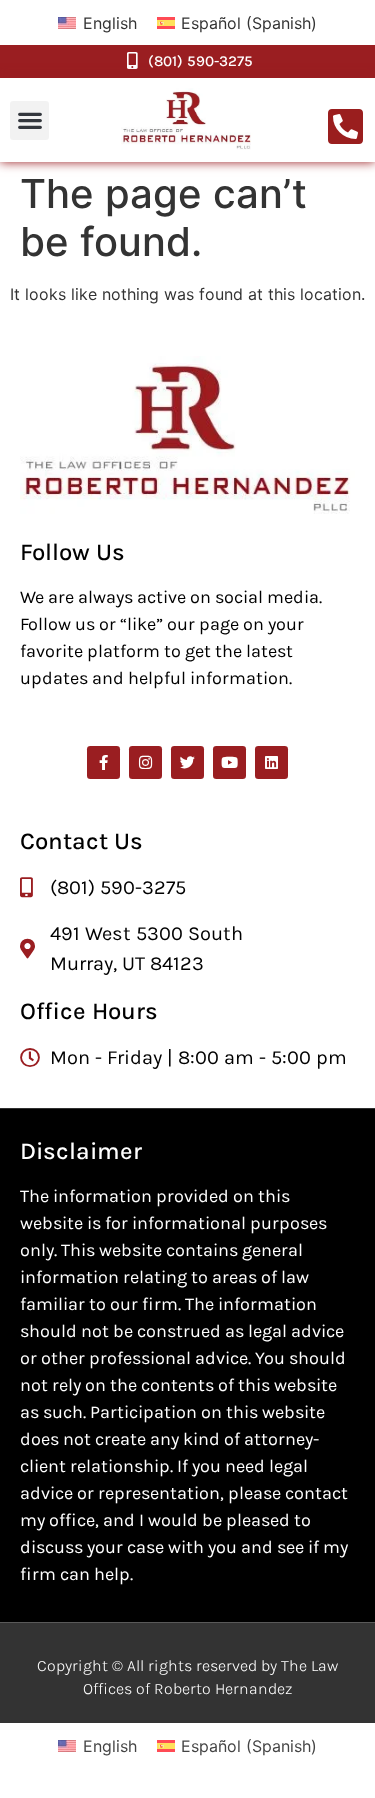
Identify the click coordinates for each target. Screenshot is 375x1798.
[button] (29, 120)
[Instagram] (145, 762)
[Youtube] (229, 762)
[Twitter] (187, 762)
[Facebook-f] (103, 762)
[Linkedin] (271, 762)
